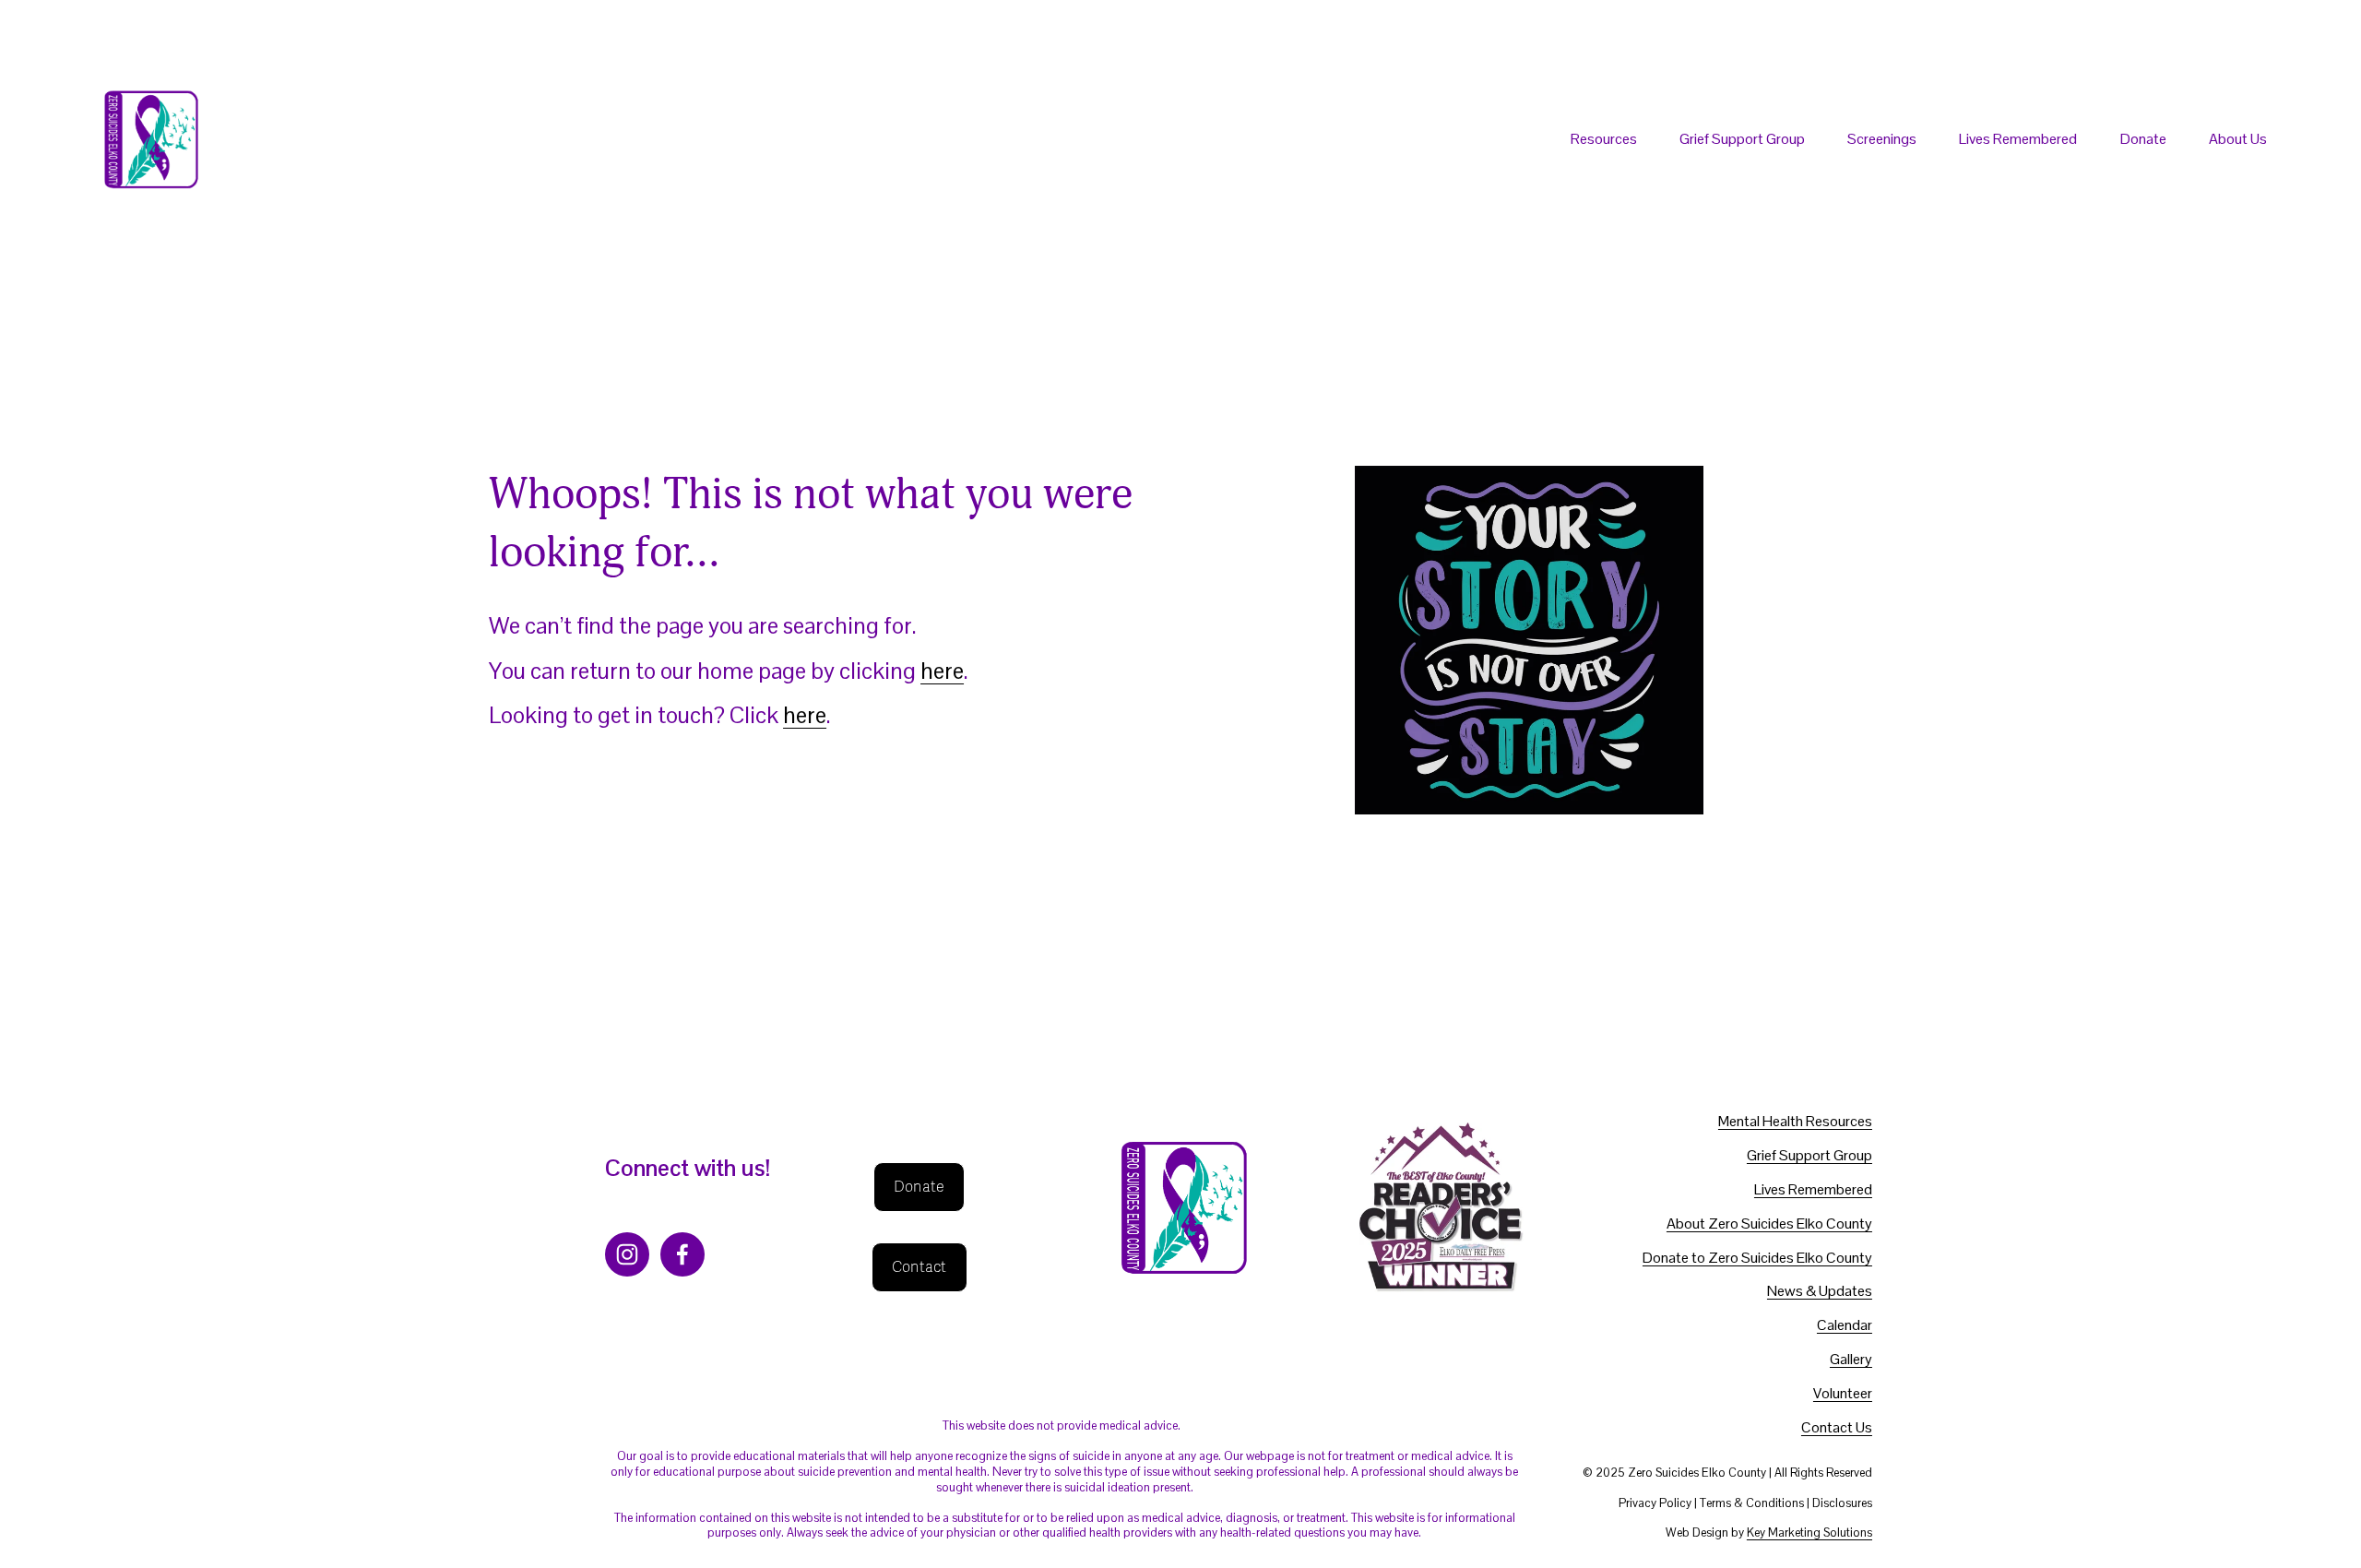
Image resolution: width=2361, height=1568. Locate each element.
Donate (2143, 139)
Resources (1604, 139)
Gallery (1851, 1360)
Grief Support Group (1742, 139)
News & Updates (1820, 1291)
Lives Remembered (2018, 139)
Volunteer (1843, 1394)
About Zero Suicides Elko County (1769, 1224)
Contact (919, 1267)
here (942, 671)
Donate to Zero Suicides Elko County (1757, 1258)
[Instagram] (627, 1254)
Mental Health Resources (1795, 1122)
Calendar (1845, 1325)
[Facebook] (682, 1254)
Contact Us (1837, 1428)
